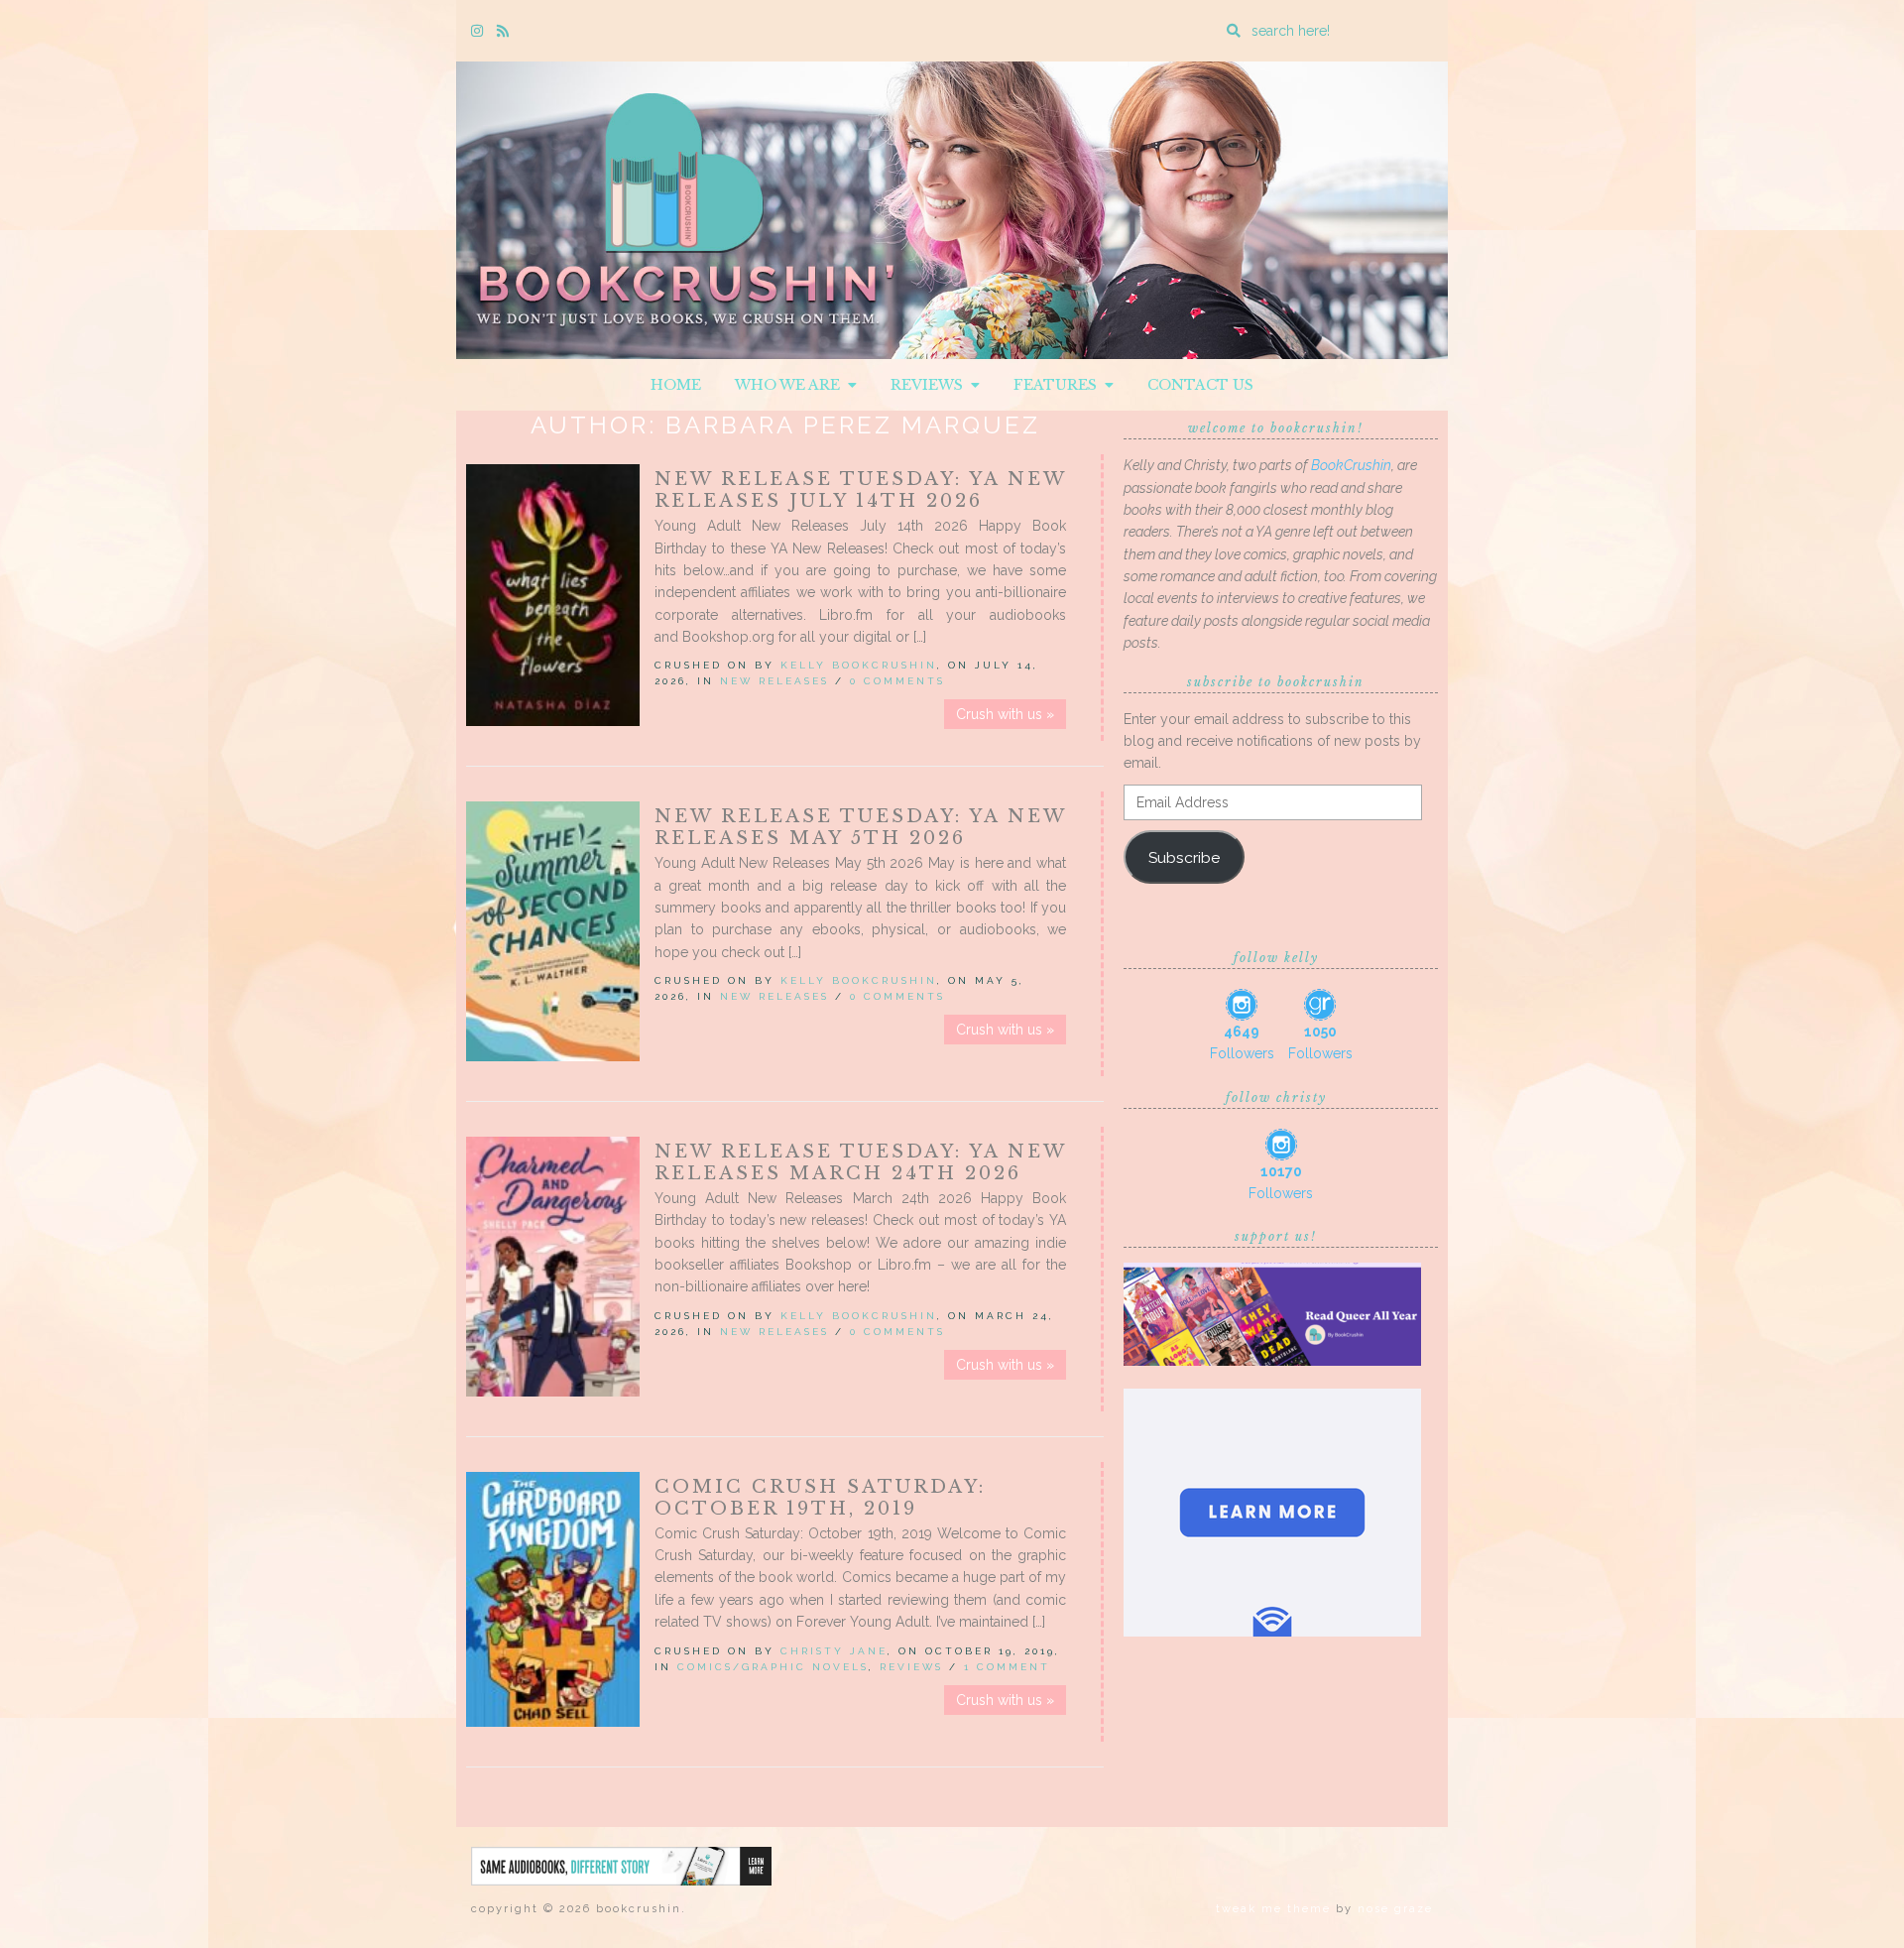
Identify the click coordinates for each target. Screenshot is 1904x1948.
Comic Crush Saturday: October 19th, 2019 (820, 1498)
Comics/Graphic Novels (773, 1667)
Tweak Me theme (1273, 1909)
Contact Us (1200, 385)
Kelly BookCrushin (859, 665)
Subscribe (1184, 857)
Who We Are (791, 385)
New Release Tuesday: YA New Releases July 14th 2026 (860, 490)
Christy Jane (834, 1651)
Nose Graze (1395, 1909)
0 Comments (897, 681)
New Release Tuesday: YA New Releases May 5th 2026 (860, 827)
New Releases (774, 681)
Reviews (931, 385)
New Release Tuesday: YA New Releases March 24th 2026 (860, 1162)
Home (676, 385)
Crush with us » (1005, 714)
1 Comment (1007, 1667)
